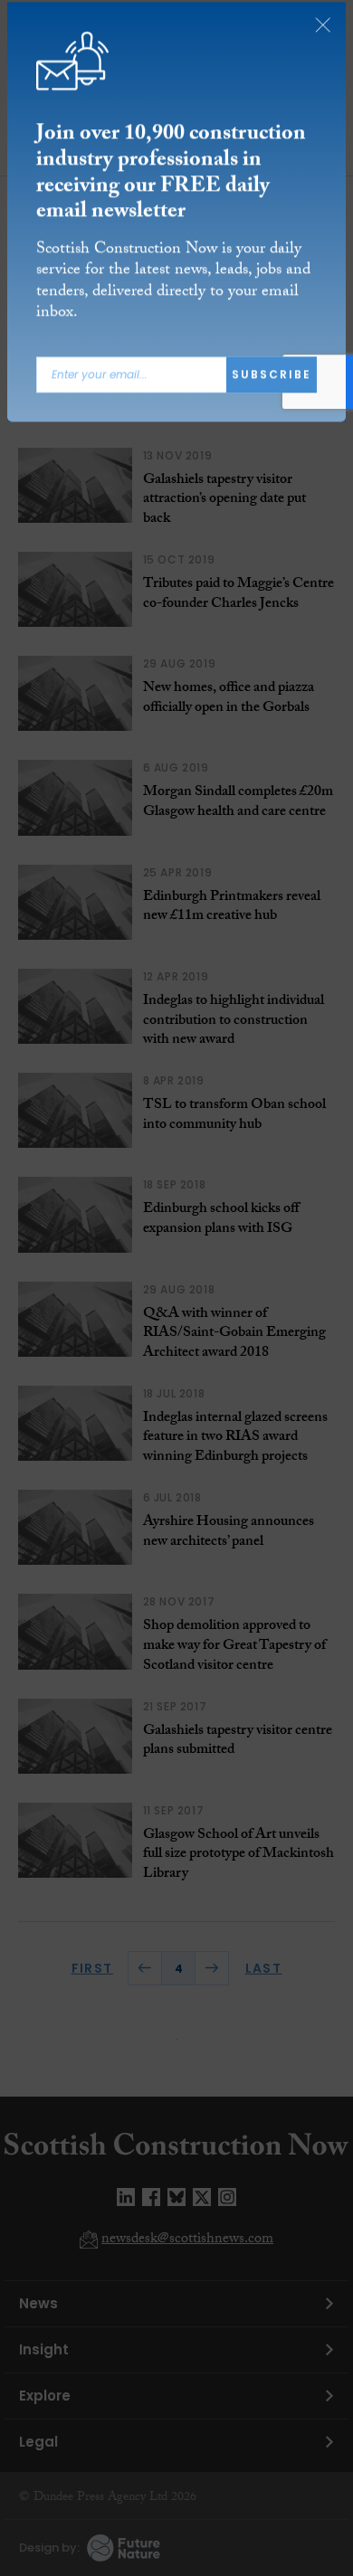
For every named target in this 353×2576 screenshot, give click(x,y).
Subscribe (272, 379)
